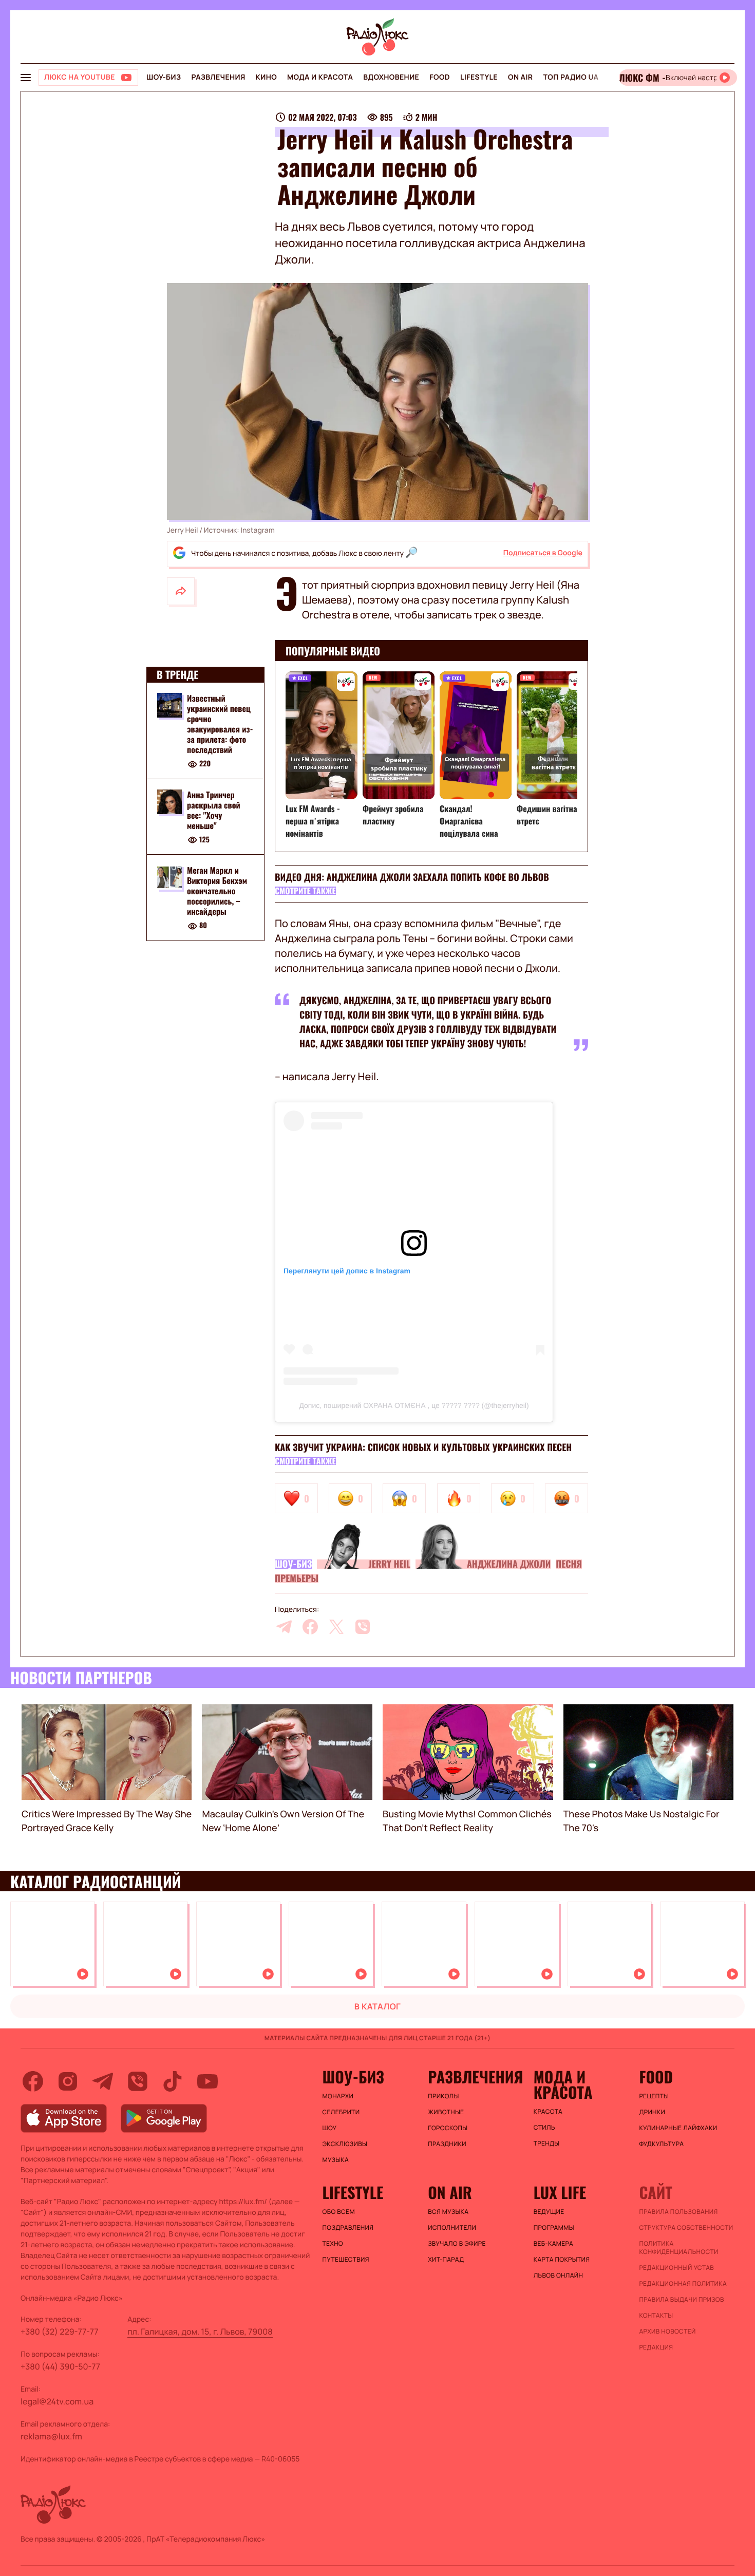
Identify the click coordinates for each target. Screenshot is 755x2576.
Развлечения (218, 77)
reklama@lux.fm (51, 2436)
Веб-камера (553, 2244)
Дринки (652, 2112)
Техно (333, 2244)
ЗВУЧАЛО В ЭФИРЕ (457, 2244)
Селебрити (341, 2112)
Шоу (330, 2128)
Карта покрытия (562, 2260)
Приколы (443, 2096)
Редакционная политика (683, 2284)
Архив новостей (667, 2331)
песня (569, 1564)
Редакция (656, 2347)
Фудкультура (661, 2144)
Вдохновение (391, 77)
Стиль (544, 2128)
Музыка (336, 2160)
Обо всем (339, 2212)
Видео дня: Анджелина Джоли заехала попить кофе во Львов (412, 877)
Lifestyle (479, 77)
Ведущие (549, 2212)
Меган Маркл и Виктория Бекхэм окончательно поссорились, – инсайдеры (217, 891)
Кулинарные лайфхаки (678, 2128)
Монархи (338, 2096)
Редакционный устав (676, 2268)
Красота (548, 2112)
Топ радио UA (571, 77)
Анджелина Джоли (509, 1564)
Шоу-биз (164, 77)
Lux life (560, 2192)
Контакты (656, 2316)
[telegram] (284, 1627)
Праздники (447, 2144)
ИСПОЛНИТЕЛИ (452, 2228)
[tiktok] (173, 2081)
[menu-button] (26, 78)
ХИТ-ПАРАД (446, 2260)
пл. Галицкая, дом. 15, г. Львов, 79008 (200, 2331)
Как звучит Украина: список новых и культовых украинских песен (423, 1447)
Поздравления (348, 2228)
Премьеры (297, 1578)
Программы (554, 2228)
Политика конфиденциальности (678, 2248)
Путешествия (346, 2260)
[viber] (363, 1627)
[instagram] (68, 2081)
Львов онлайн (558, 2276)
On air (520, 77)
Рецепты (654, 2096)
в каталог (378, 2006)
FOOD (440, 77)
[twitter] (336, 1627)
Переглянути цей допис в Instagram (347, 1271)
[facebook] (310, 1627)
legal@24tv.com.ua (57, 2401)
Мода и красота (320, 77)
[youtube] (207, 2081)
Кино (266, 77)
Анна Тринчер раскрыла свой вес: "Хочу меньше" (214, 810)
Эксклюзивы (345, 2144)
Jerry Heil (389, 1564)
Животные (446, 2112)
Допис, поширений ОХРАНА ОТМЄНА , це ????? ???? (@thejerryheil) (414, 1405)
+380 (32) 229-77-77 (60, 2331)
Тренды (547, 2143)
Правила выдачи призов (681, 2300)
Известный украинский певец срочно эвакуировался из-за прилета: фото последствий (220, 724)
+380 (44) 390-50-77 (60, 2366)
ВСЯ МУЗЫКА (448, 2212)
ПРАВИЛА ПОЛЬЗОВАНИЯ (678, 2212)
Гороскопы (448, 2128)
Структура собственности (686, 2228)
